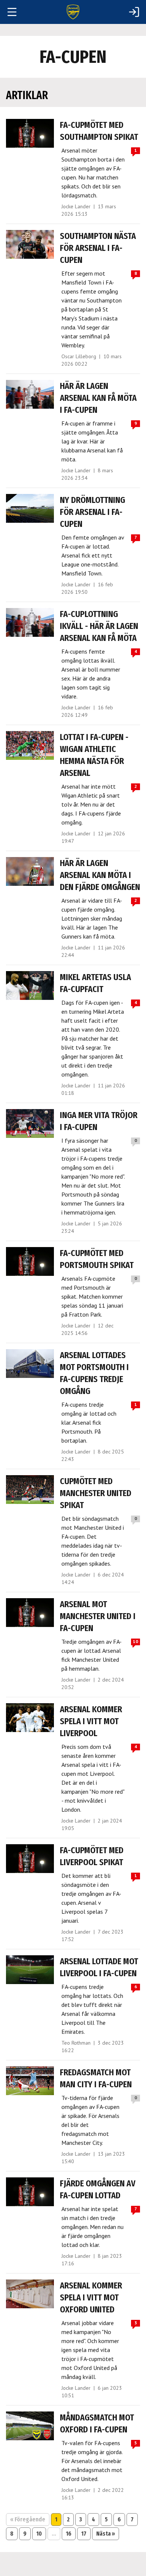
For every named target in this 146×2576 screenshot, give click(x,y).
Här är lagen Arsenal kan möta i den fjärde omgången (100, 875)
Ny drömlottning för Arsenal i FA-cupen (92, 512)
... (54, 2534)
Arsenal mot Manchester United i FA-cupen (98, 1616)
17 (84, 2534)
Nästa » (106, 2534)
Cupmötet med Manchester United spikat (96, 1493)
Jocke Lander (76, 206)
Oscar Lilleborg (79, 356)
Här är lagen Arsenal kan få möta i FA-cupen (98, 398)
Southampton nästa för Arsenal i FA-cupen (98, 248)
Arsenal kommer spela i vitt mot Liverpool (91, 1721)
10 (39, 2534)
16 (69, 2534)
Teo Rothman (76, 2043)
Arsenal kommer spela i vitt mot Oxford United (91, 2297)
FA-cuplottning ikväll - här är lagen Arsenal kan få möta (99, 626)
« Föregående (28, 2519)
